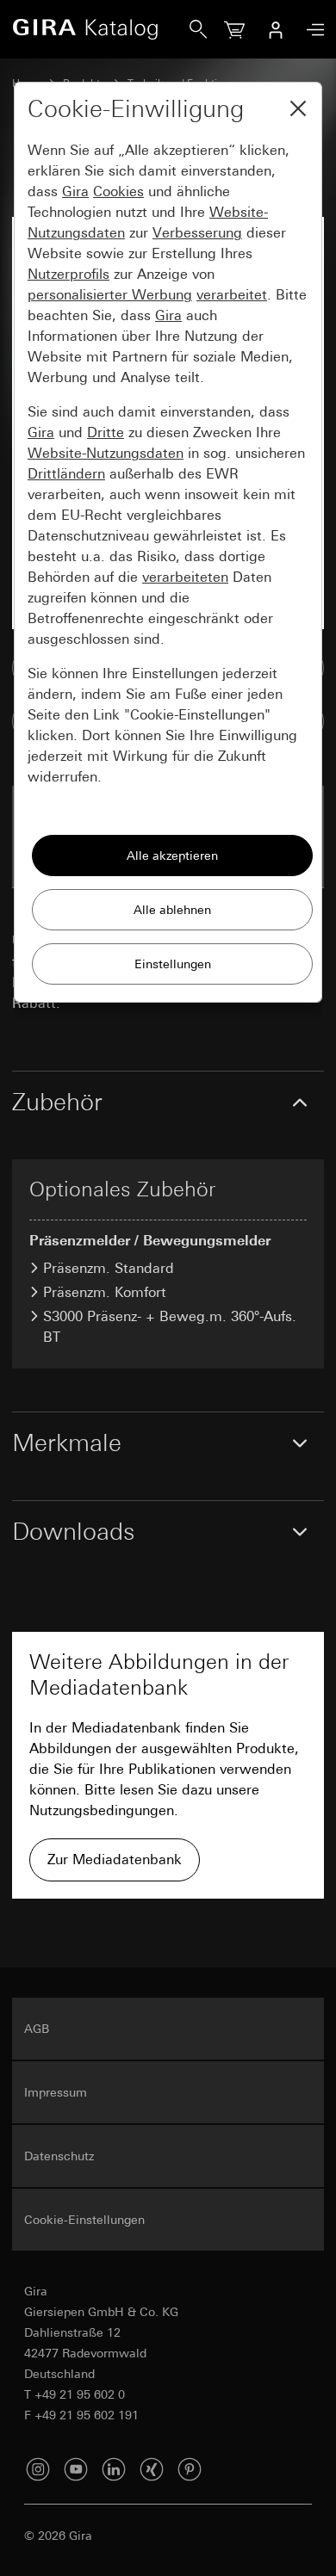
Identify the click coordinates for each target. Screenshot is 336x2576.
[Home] (101, 29)
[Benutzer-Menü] (276, 29)
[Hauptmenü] (311, 30)
